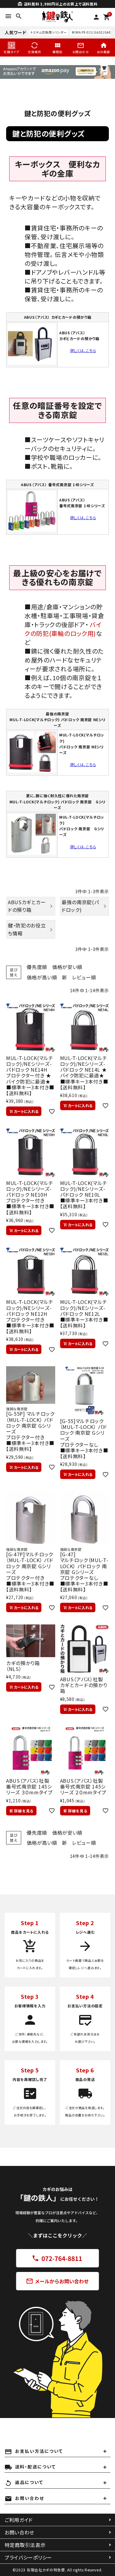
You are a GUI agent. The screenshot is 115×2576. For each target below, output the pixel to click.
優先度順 (37, 967)
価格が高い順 (42, 977)
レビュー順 (84, 977)
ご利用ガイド (19, 2520)
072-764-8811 (57, 2258)
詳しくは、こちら (83, 350)
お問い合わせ (19, 2532)
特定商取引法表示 (25, 2545)
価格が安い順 (67, 967)
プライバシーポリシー (28, 2557)
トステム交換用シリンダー (48, 32)
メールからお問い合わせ (57, 2281)
